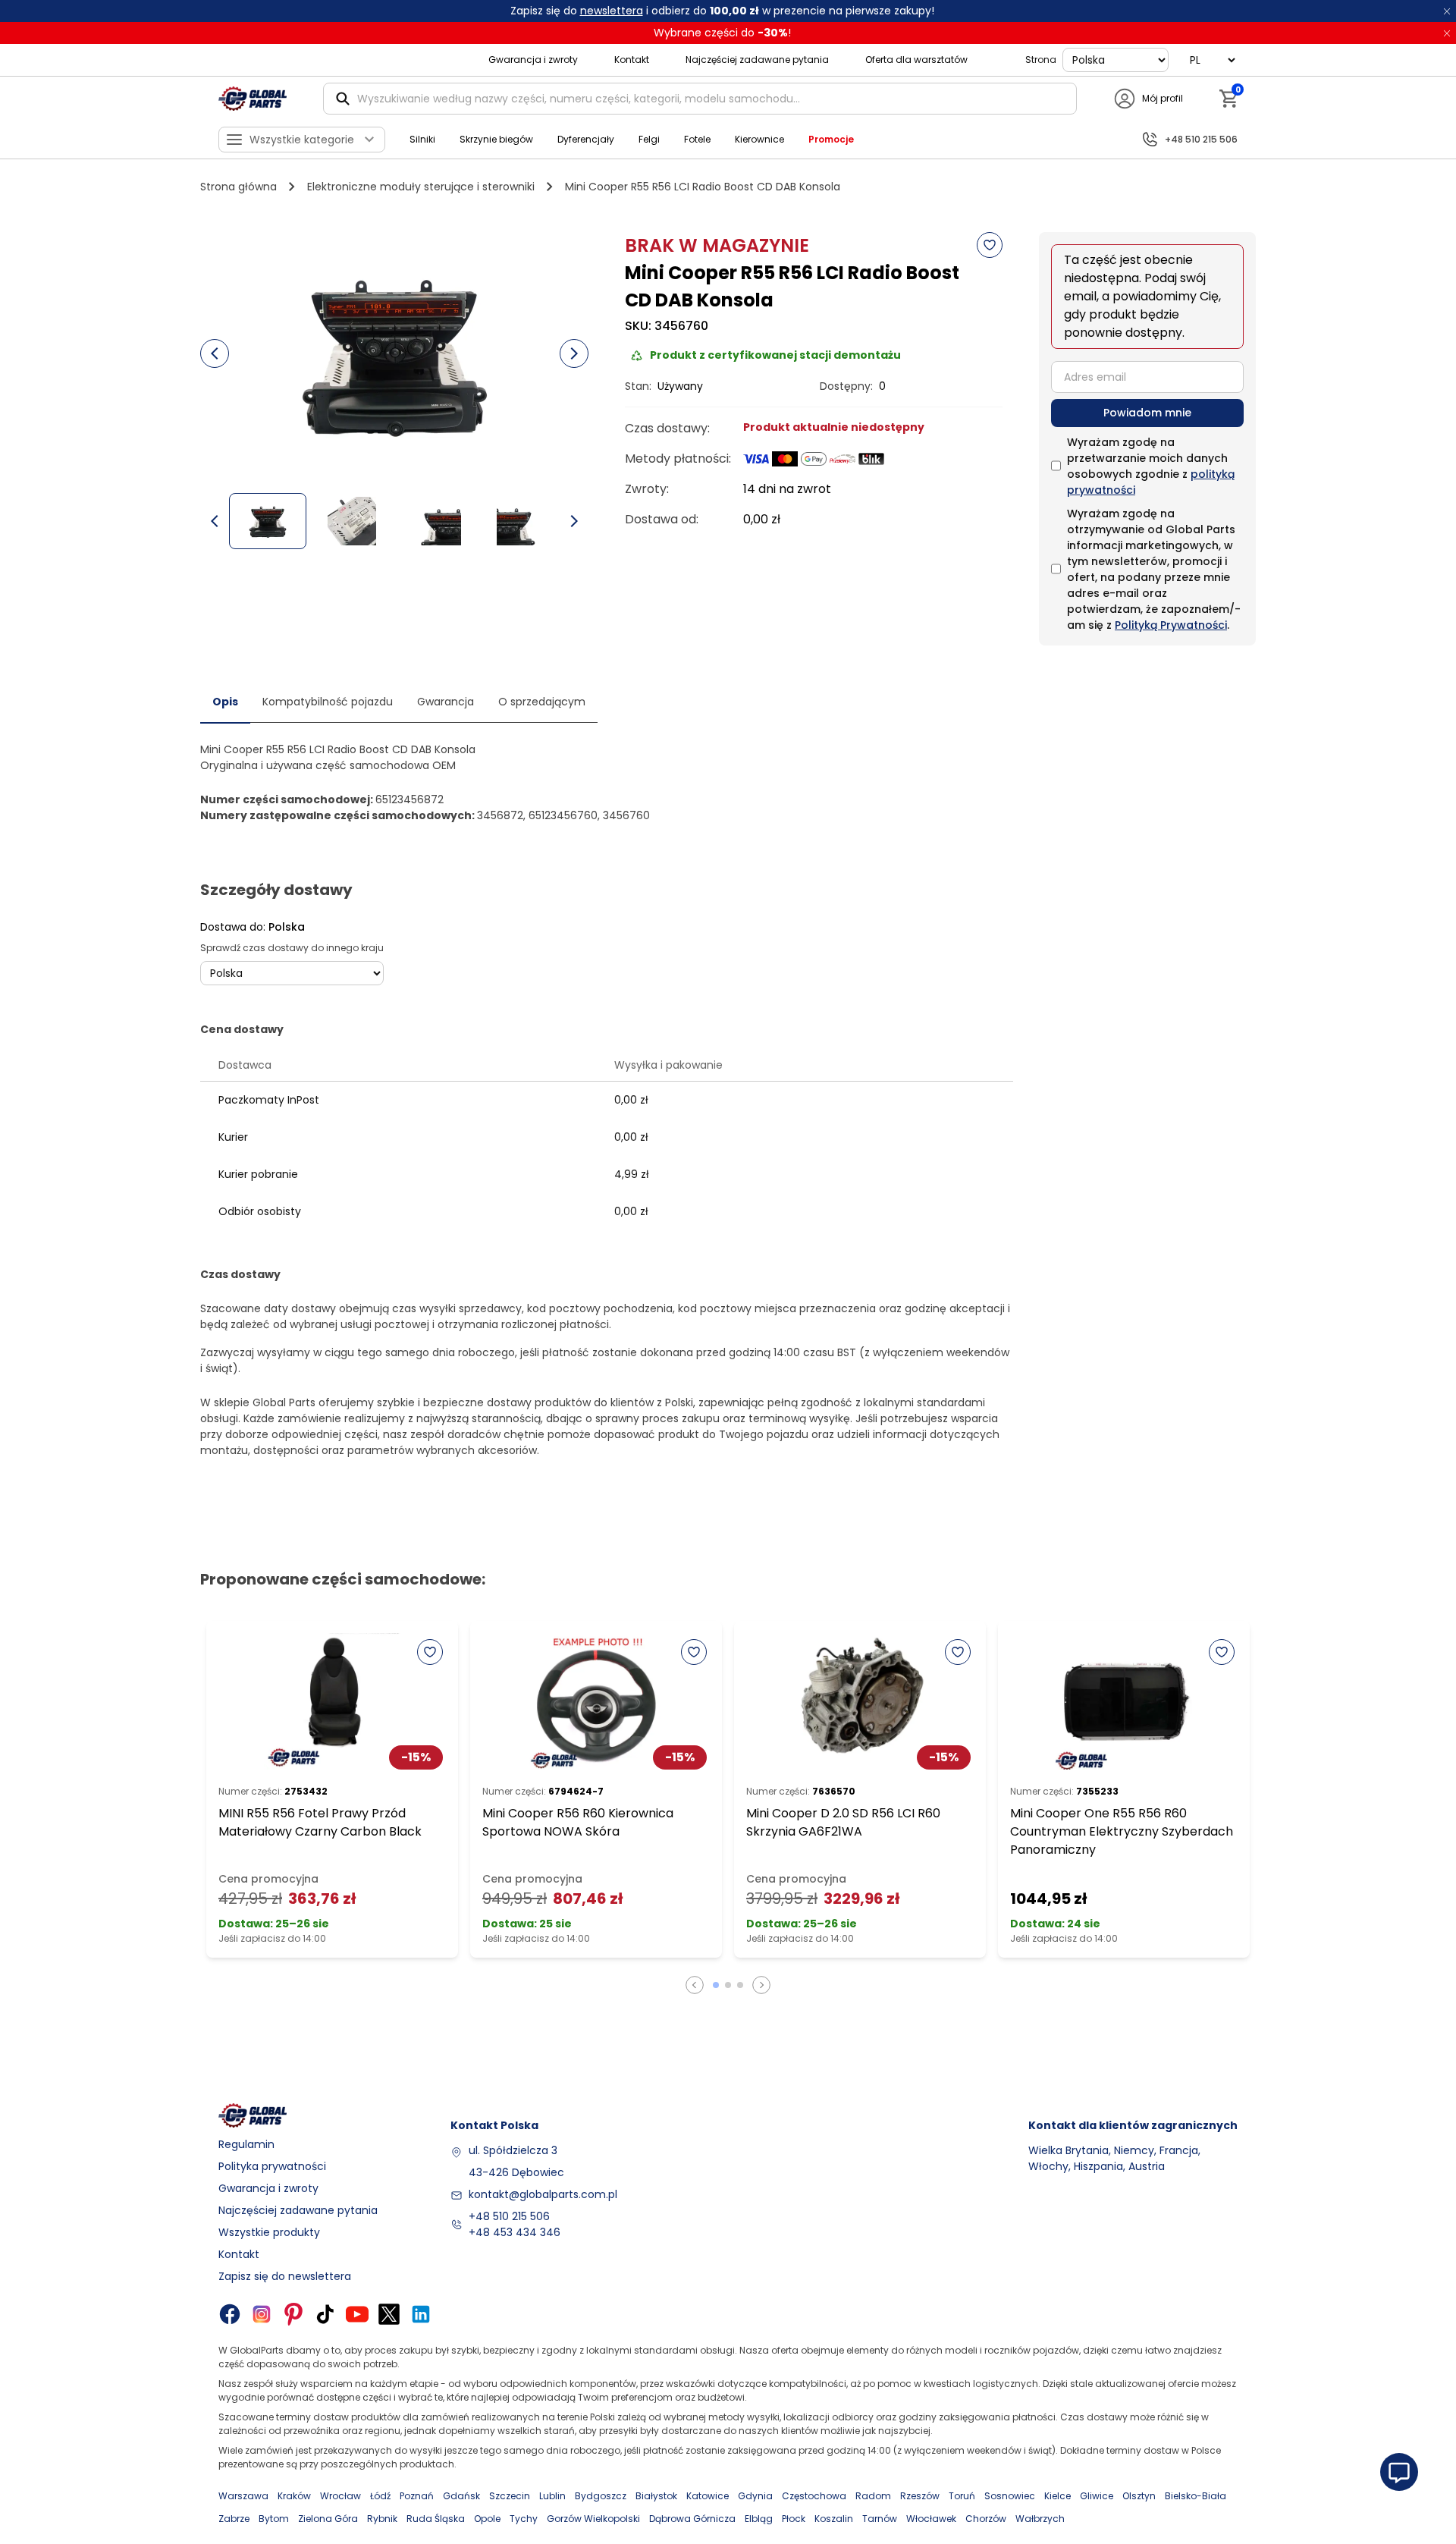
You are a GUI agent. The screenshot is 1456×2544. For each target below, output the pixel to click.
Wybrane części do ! (722, 33)
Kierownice (759, 139)
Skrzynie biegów (496, 139)
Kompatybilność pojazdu (328, 702)
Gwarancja (446, 702)
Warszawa (243, 2496)
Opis (225, 702)
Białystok (656, 2496)
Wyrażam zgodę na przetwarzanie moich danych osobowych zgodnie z (1151, 466)
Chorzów (986, 2519)
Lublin (552, 2496)
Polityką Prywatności (1171, 625)
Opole (487, 2519)
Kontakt (632, 60)
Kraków (294, 2496)
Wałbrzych (1040, 2519)
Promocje (831, 139)
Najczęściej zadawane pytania (757, 60)
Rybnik (382, 2519)
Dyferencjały (586, 139)
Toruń (962, 2496)
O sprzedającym (542, 702)
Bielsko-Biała (1196, 2496)
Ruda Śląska (436, 2519)
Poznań (417, 2496)
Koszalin (834, 2519)
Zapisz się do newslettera (285, 2276)
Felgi (649, 139)
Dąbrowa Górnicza (692, 2519)
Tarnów (880, 2519)
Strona (1041, 60)
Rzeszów (920, 2496)
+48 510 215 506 (509, 2216)
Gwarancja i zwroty (533, 60)
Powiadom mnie (1147, 413)
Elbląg (759, 2519)
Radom (873, 2496)
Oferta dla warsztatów (916, 60)
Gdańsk (461, 2496)
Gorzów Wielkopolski (593, 2519)
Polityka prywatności (272, 2166)
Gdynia (755, 2496)
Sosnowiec (1010, 2496)
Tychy (524, 2519)
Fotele (697, 139)
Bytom (274, 2519)
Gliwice (1097, 2496)
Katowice (708, 2496)
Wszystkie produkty (269, 2232)
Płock (794, 2519)
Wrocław (340, 2496)
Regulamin (246, 2144)
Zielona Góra (328, 2519)
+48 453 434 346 (515, 2232)
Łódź (380, 2496)
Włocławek (931, 2519)
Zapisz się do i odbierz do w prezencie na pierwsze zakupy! (722, 11)
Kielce (1057, 2496)
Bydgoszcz (601, 2496)
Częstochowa (814, 2496)
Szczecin (510, 2496)
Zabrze (234, 2519)
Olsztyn (1139, 2496)
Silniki (422, 139)
